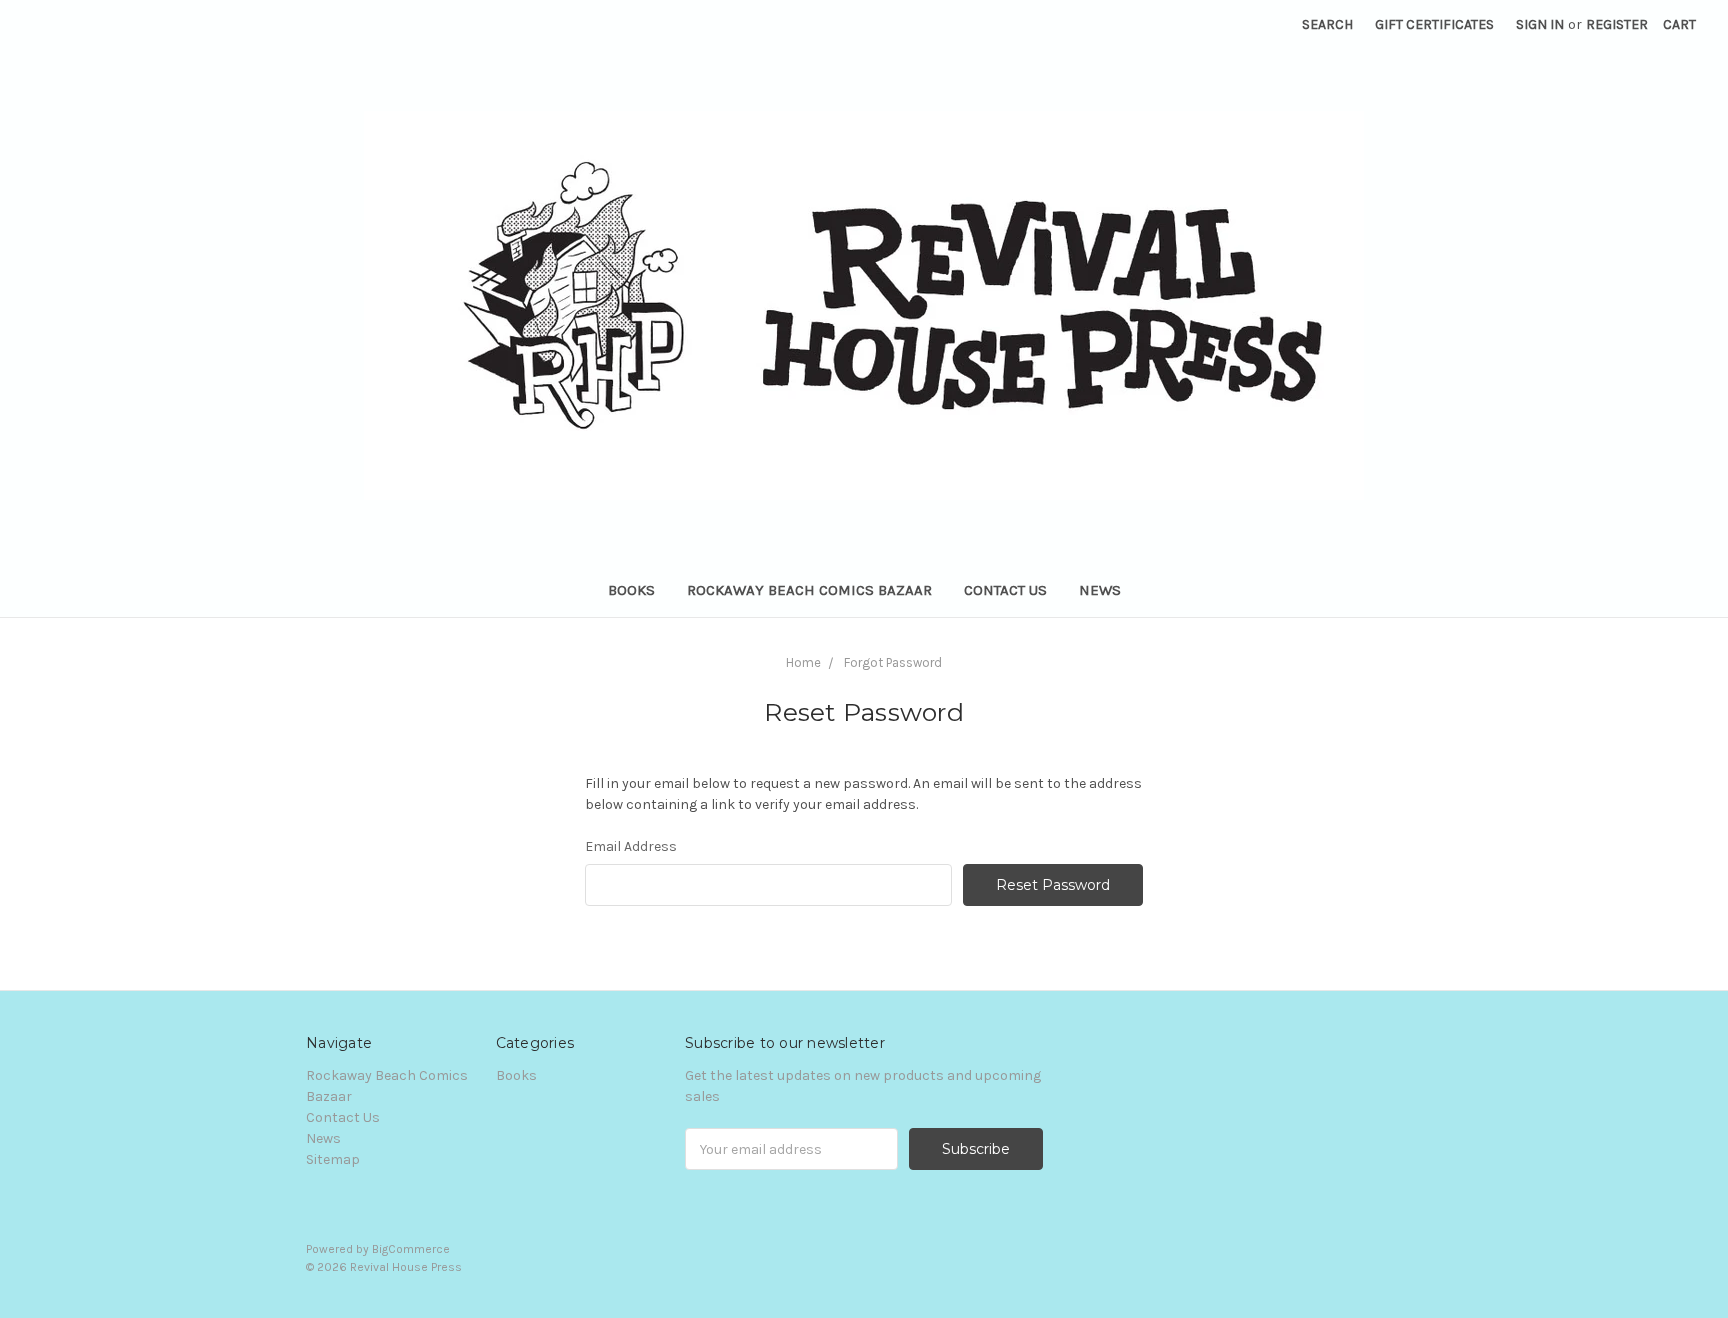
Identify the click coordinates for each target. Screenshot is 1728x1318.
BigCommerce (411, 1249)
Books (631, 590)
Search (1327, 24)
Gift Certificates (1434, 24)
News (1100, 590)
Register (1617, 24)
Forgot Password (893, 662)
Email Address (631, 846)
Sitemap (333, 1159)
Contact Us (1005, 590)
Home (803, 662)
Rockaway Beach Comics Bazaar (809, 590)
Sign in (1540, 24)
